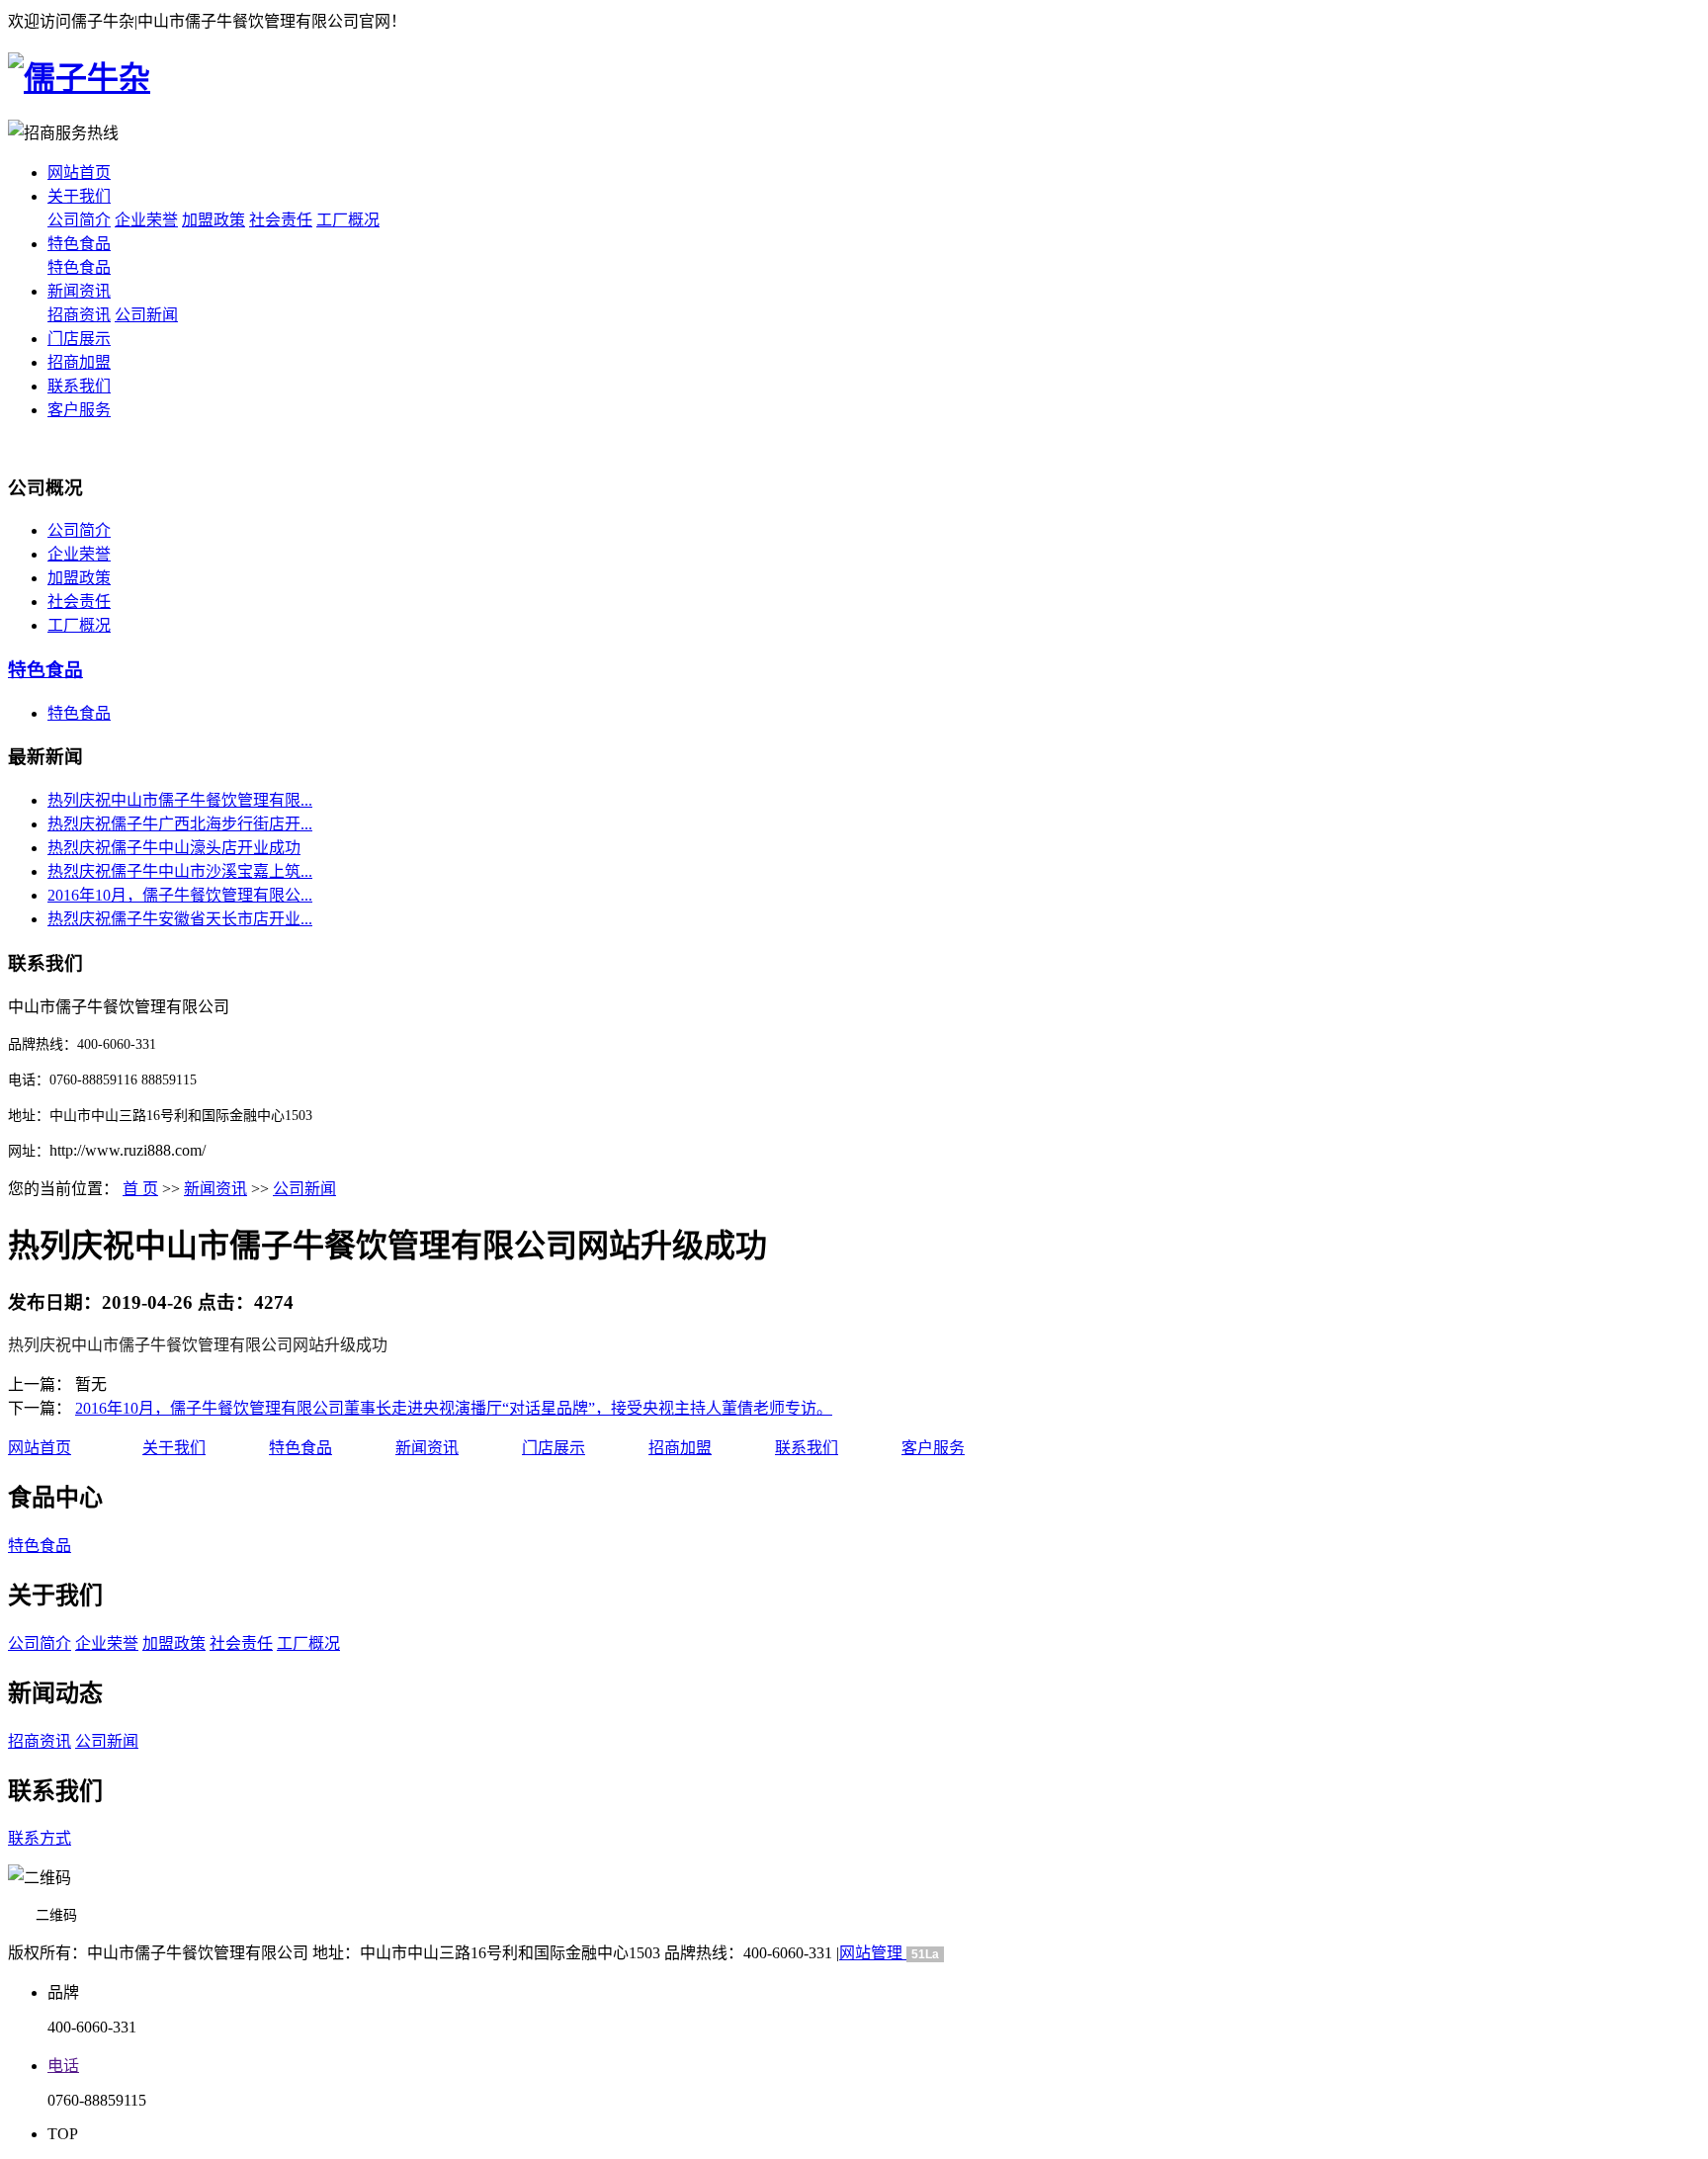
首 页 (140, 1189)
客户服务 (79, 410)
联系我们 (79, 386)
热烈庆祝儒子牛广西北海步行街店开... (180, 824)
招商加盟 (79, 362)
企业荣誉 (146, 220)
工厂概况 (348, 220)
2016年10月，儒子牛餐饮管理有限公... (180, 895)
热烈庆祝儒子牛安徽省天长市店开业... (180, 919)
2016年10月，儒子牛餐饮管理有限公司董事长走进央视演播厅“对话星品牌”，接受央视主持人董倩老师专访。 (454, 1408)
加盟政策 (213, 220)
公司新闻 (146, 315)
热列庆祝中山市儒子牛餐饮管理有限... (180, 800)
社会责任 (281, 220)
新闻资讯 (79, 291)
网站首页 (79, 173)
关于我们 (79, 196)
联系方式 (40, 1838)
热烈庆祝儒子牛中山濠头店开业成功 (174, 848)
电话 (63, 2066)
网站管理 (873, 1953)
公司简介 (79, 220)
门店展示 (79, 339)
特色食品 (79, 244)
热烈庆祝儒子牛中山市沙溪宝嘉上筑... (180, 871)
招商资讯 (79, 315)
